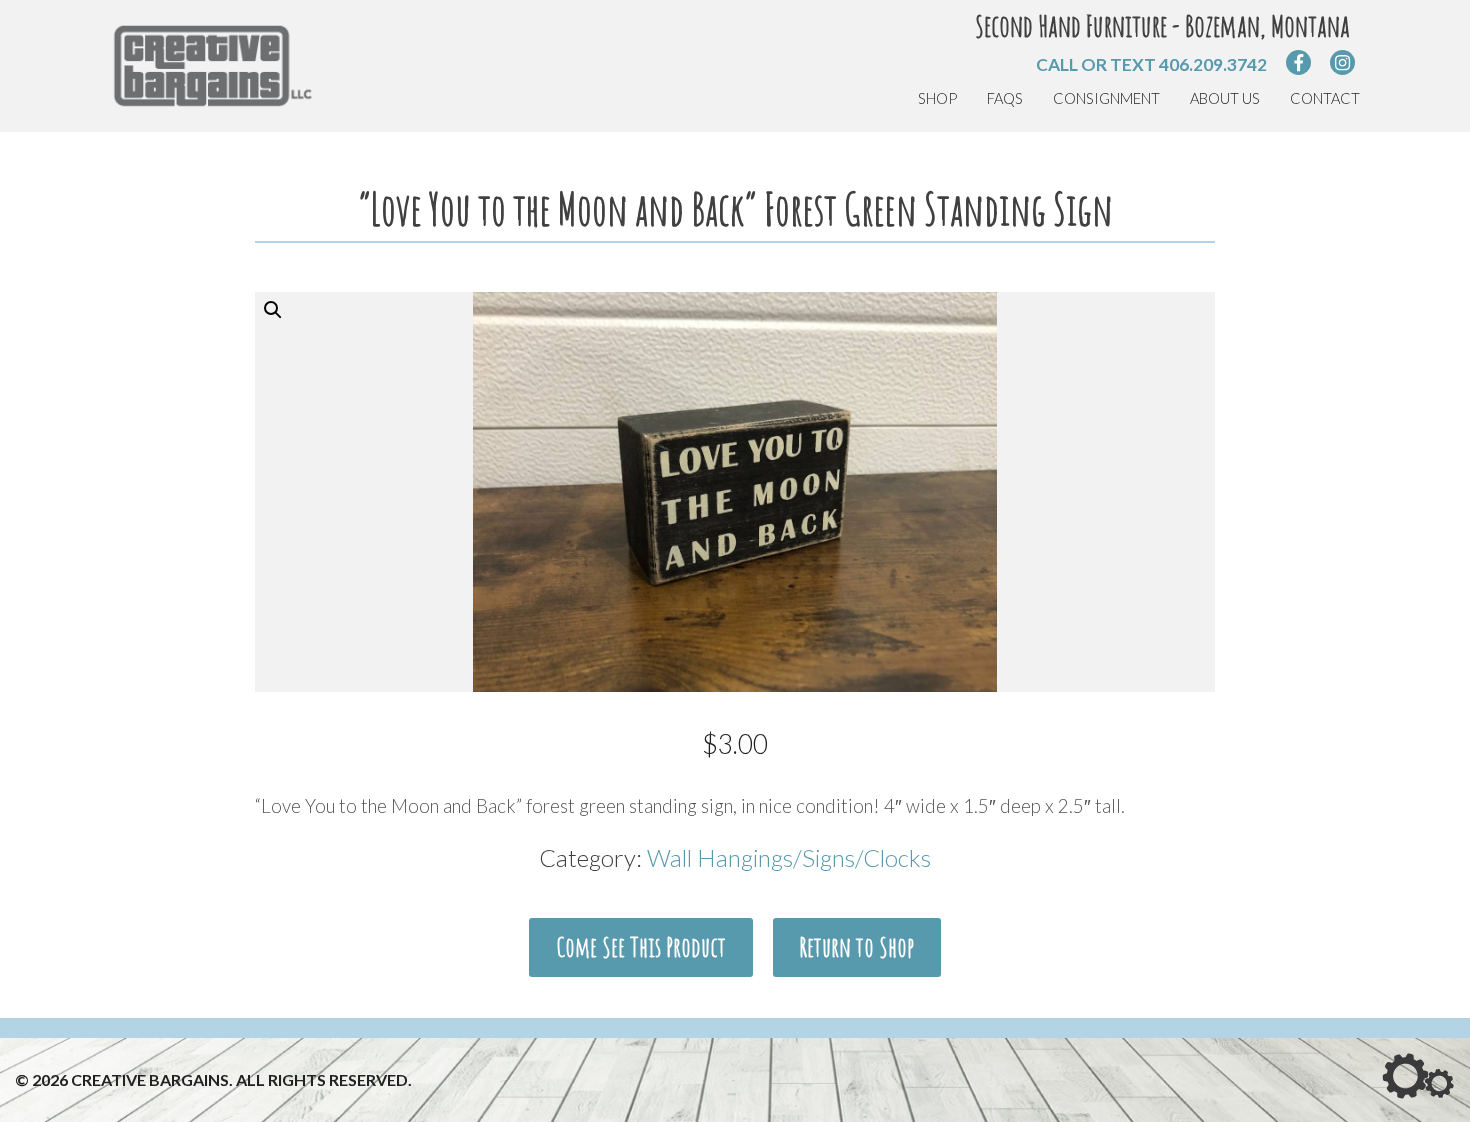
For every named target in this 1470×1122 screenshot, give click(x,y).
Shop (937, 98)
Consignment (1106, 98)
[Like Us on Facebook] (1298, 62)
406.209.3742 (1213, 64)
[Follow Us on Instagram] (1342, 62)
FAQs (1005, 98)
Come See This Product (641, 947)
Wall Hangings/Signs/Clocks (789, 857)
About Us (1225, 98)
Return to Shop (856, 947)
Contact (1325, 98)
